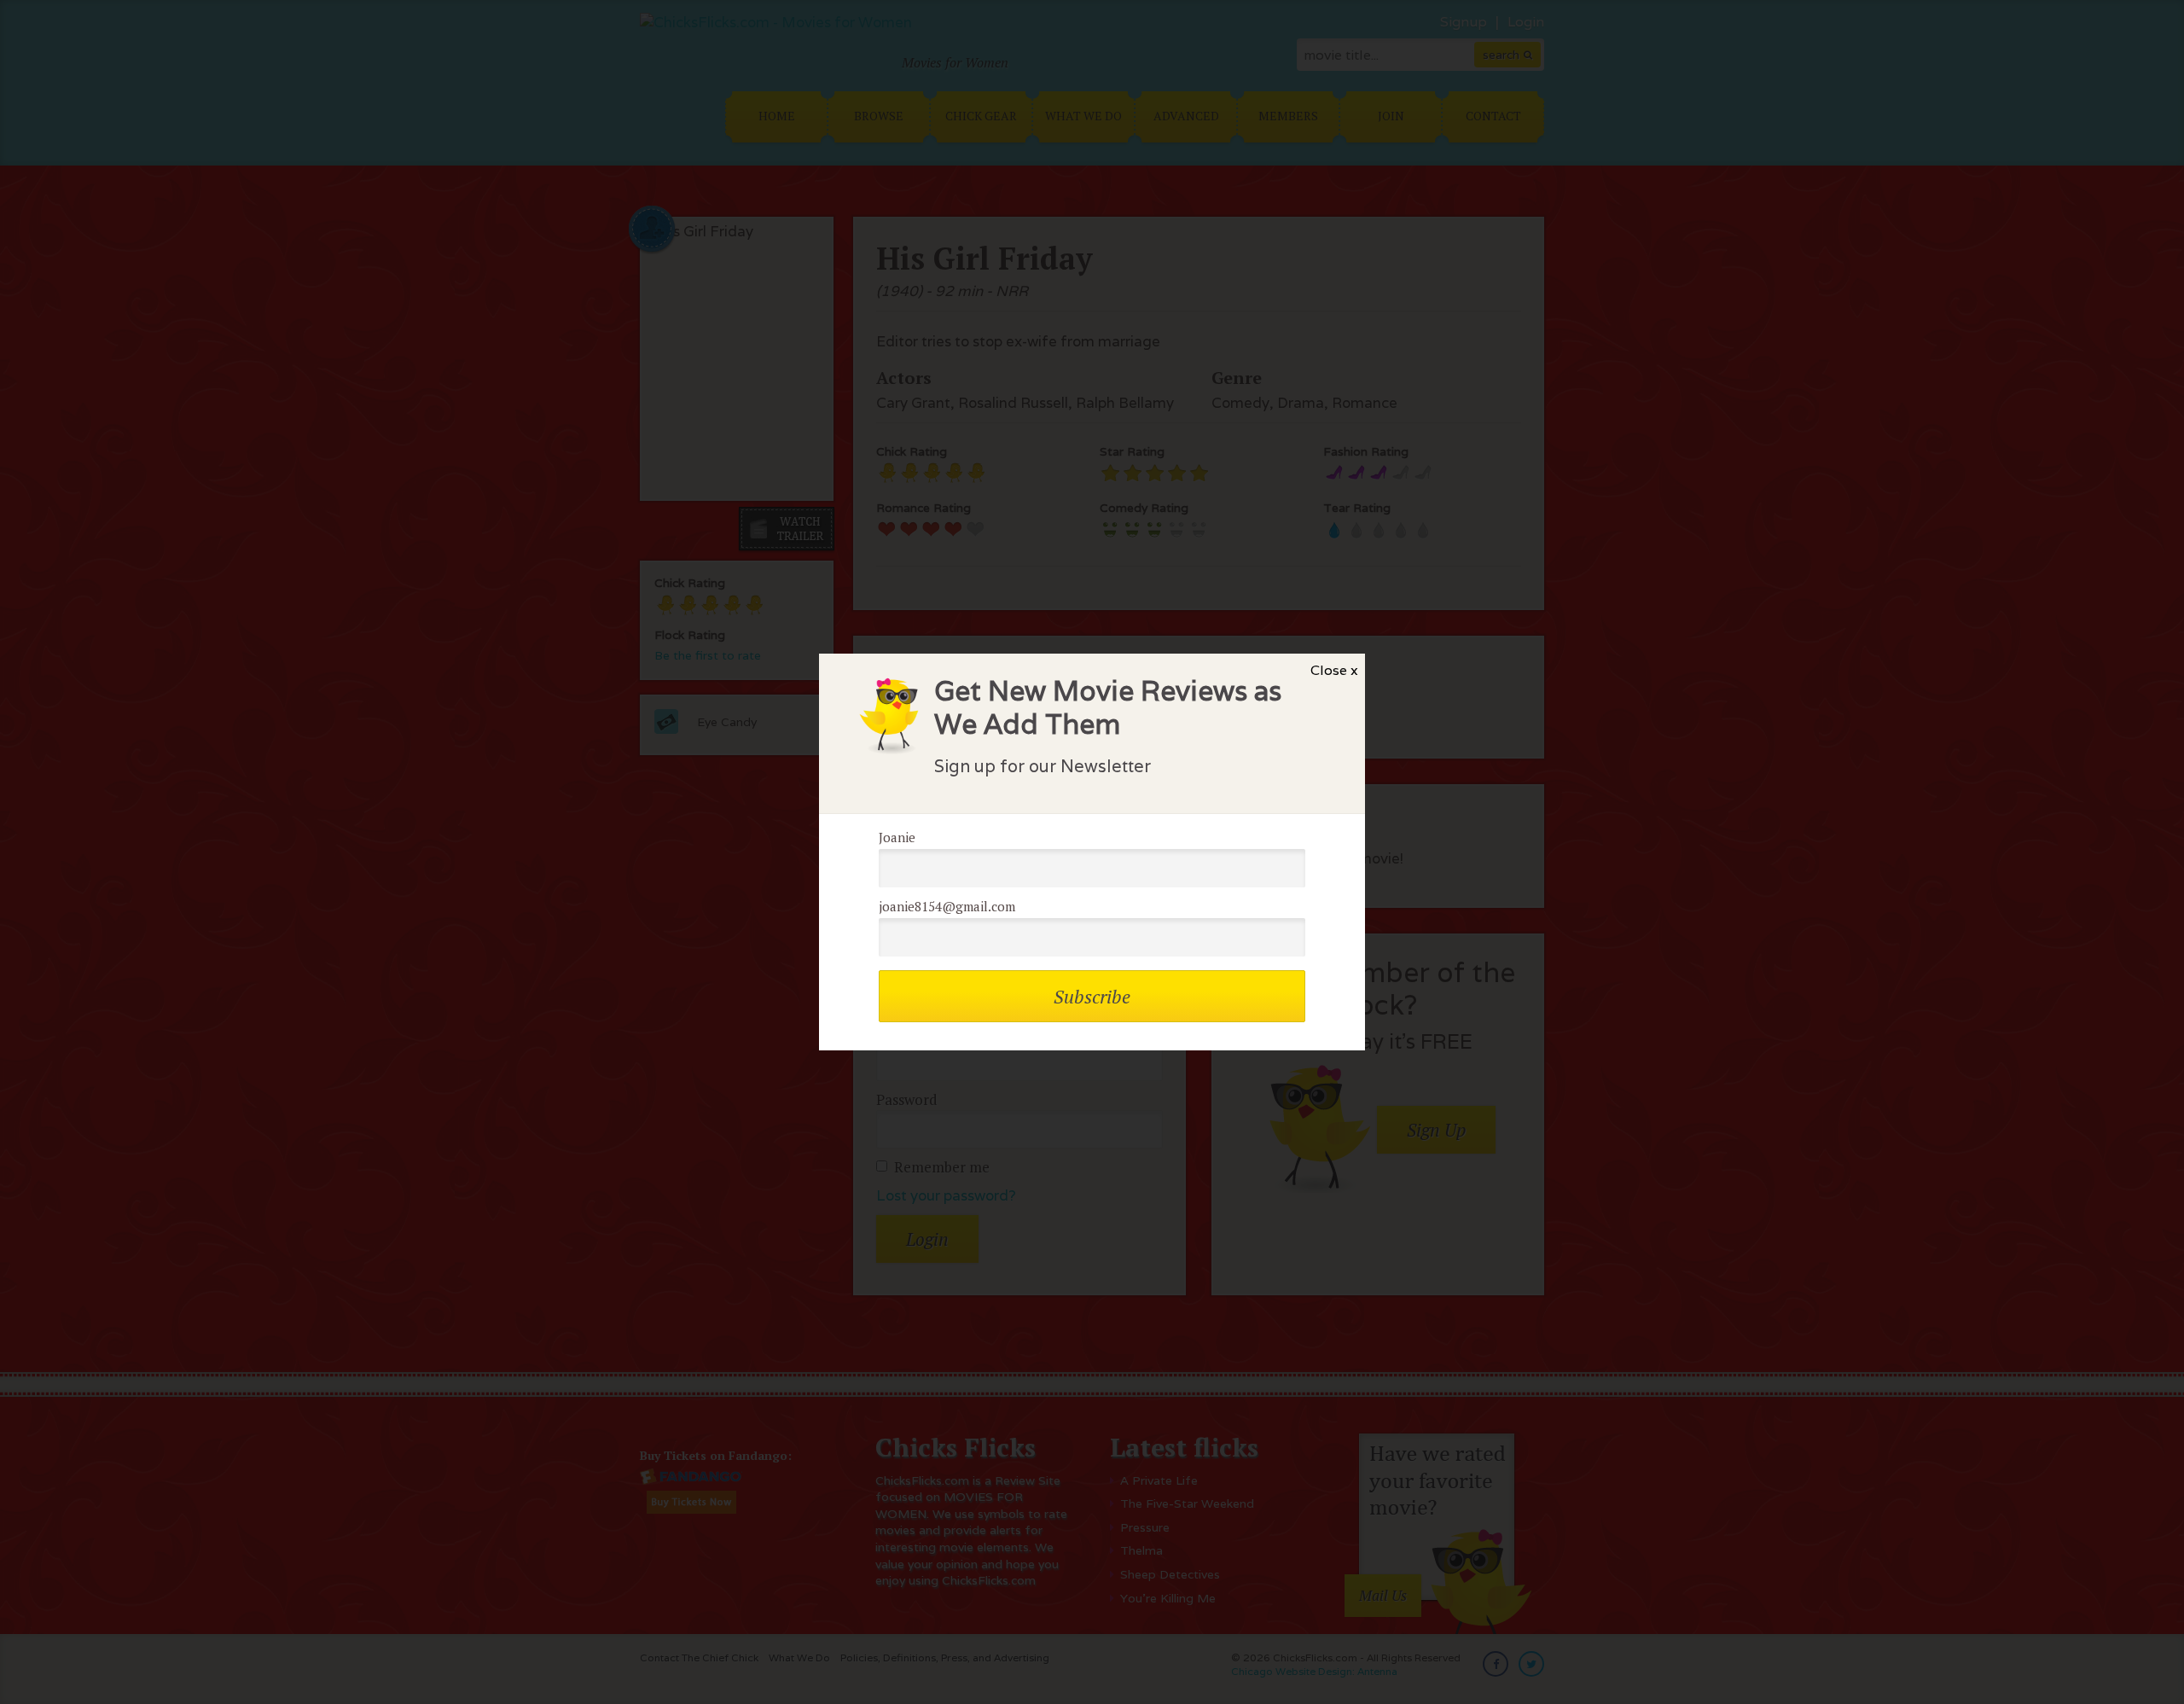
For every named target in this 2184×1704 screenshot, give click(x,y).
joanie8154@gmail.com (947, 906)
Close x (1334, 670)
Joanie (897, 837)
